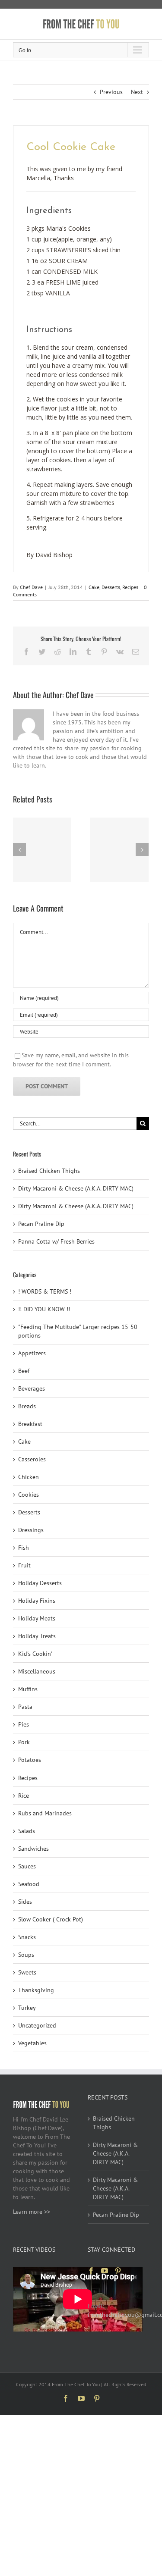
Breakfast (30, 1424)
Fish (24, 1548)
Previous (111, 92)
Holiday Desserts (40, 1583)
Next (137, 92)
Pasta (25, 1707)
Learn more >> (32, 2212)
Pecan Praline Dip (41, 1224)
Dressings (31, 1530)
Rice (24, 1796)
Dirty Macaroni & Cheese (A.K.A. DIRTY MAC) (76, 1188)
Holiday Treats (37, 1636)
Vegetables (32, 2043)
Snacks (27, 1937)
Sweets (27, 1972)
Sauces (27, 1866)
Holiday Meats (37, 1618)
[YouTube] (105, 2271)
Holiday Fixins (37, 1601)
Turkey (27, 2008)
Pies (24, 1724)
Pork (24, 1742)
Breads (27, 1406)
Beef (24, 1371)
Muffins (28, 1689)
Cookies (29, 1495)
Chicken (29, 1477)
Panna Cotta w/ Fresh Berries (56, 1241)
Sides (25, 1902)
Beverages (32, 1388)
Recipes (130, 587)
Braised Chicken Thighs (49, 1171)
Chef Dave (31, 587)
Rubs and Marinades (45, 1813)
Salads (27, 1831)
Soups (26, 1955)
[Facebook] (91, 2271)
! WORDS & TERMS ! (45, 1291)
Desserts (111, 587)
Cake (94, 587)
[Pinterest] (118, 2271)
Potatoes (30, 1760)
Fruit (24, 1565)
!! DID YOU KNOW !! (44, 1309)
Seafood (29, 1884)
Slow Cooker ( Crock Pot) (51, 1919)
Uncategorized (37, 2025)
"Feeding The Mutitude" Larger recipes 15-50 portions (78, 1331)
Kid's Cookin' (35, 1654)
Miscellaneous (37, 1671)
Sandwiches (33, 1849)
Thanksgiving (36, 1990)
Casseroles (32, 1459)
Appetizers (32, 1353)
